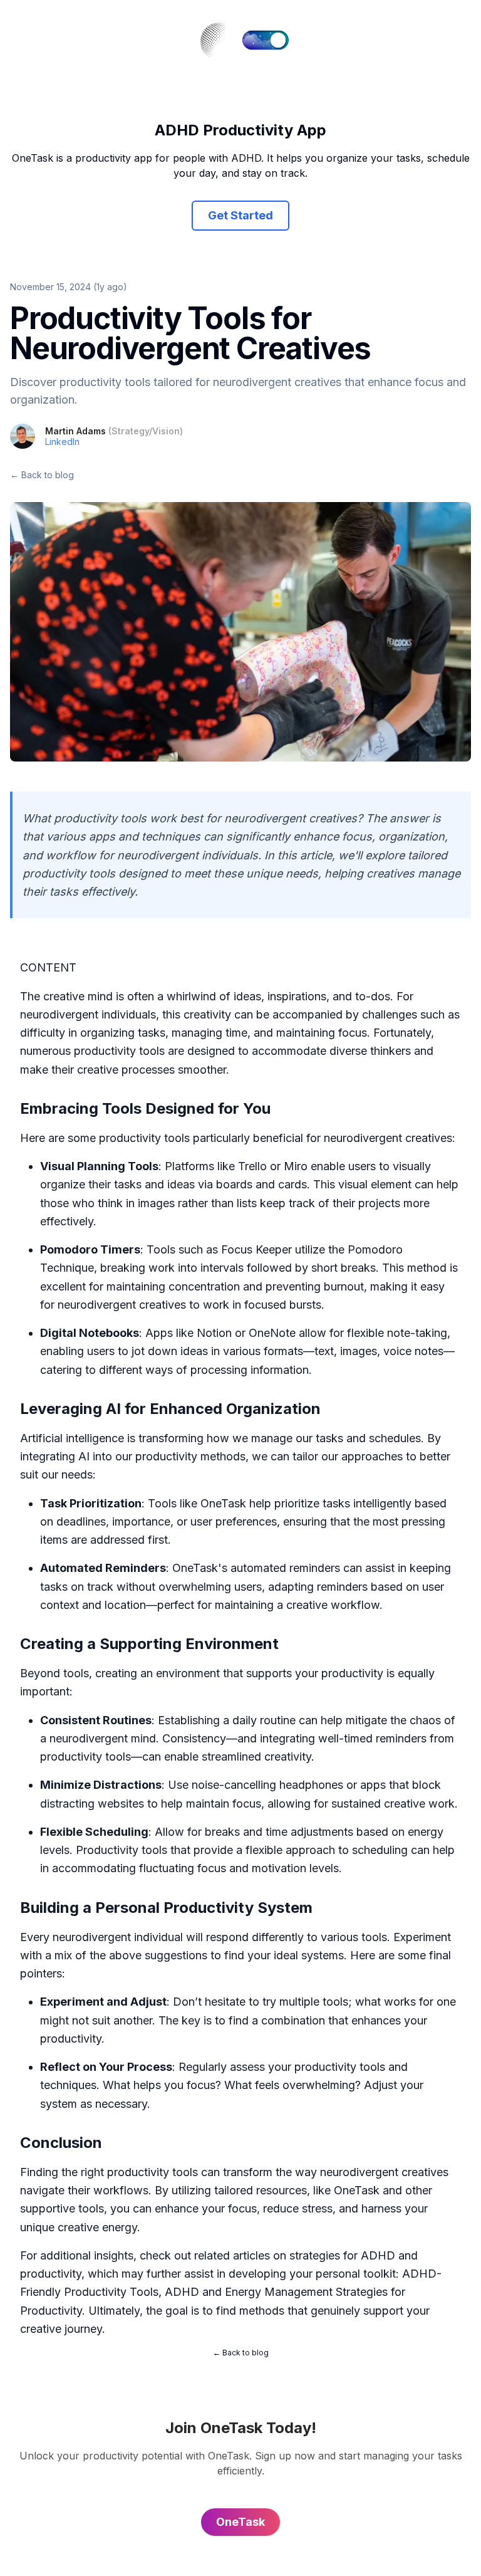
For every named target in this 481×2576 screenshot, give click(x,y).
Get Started (240, 215)
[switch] (266, 40)
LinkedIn (62, 442)
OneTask (223, 1503)
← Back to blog (42, 475)
